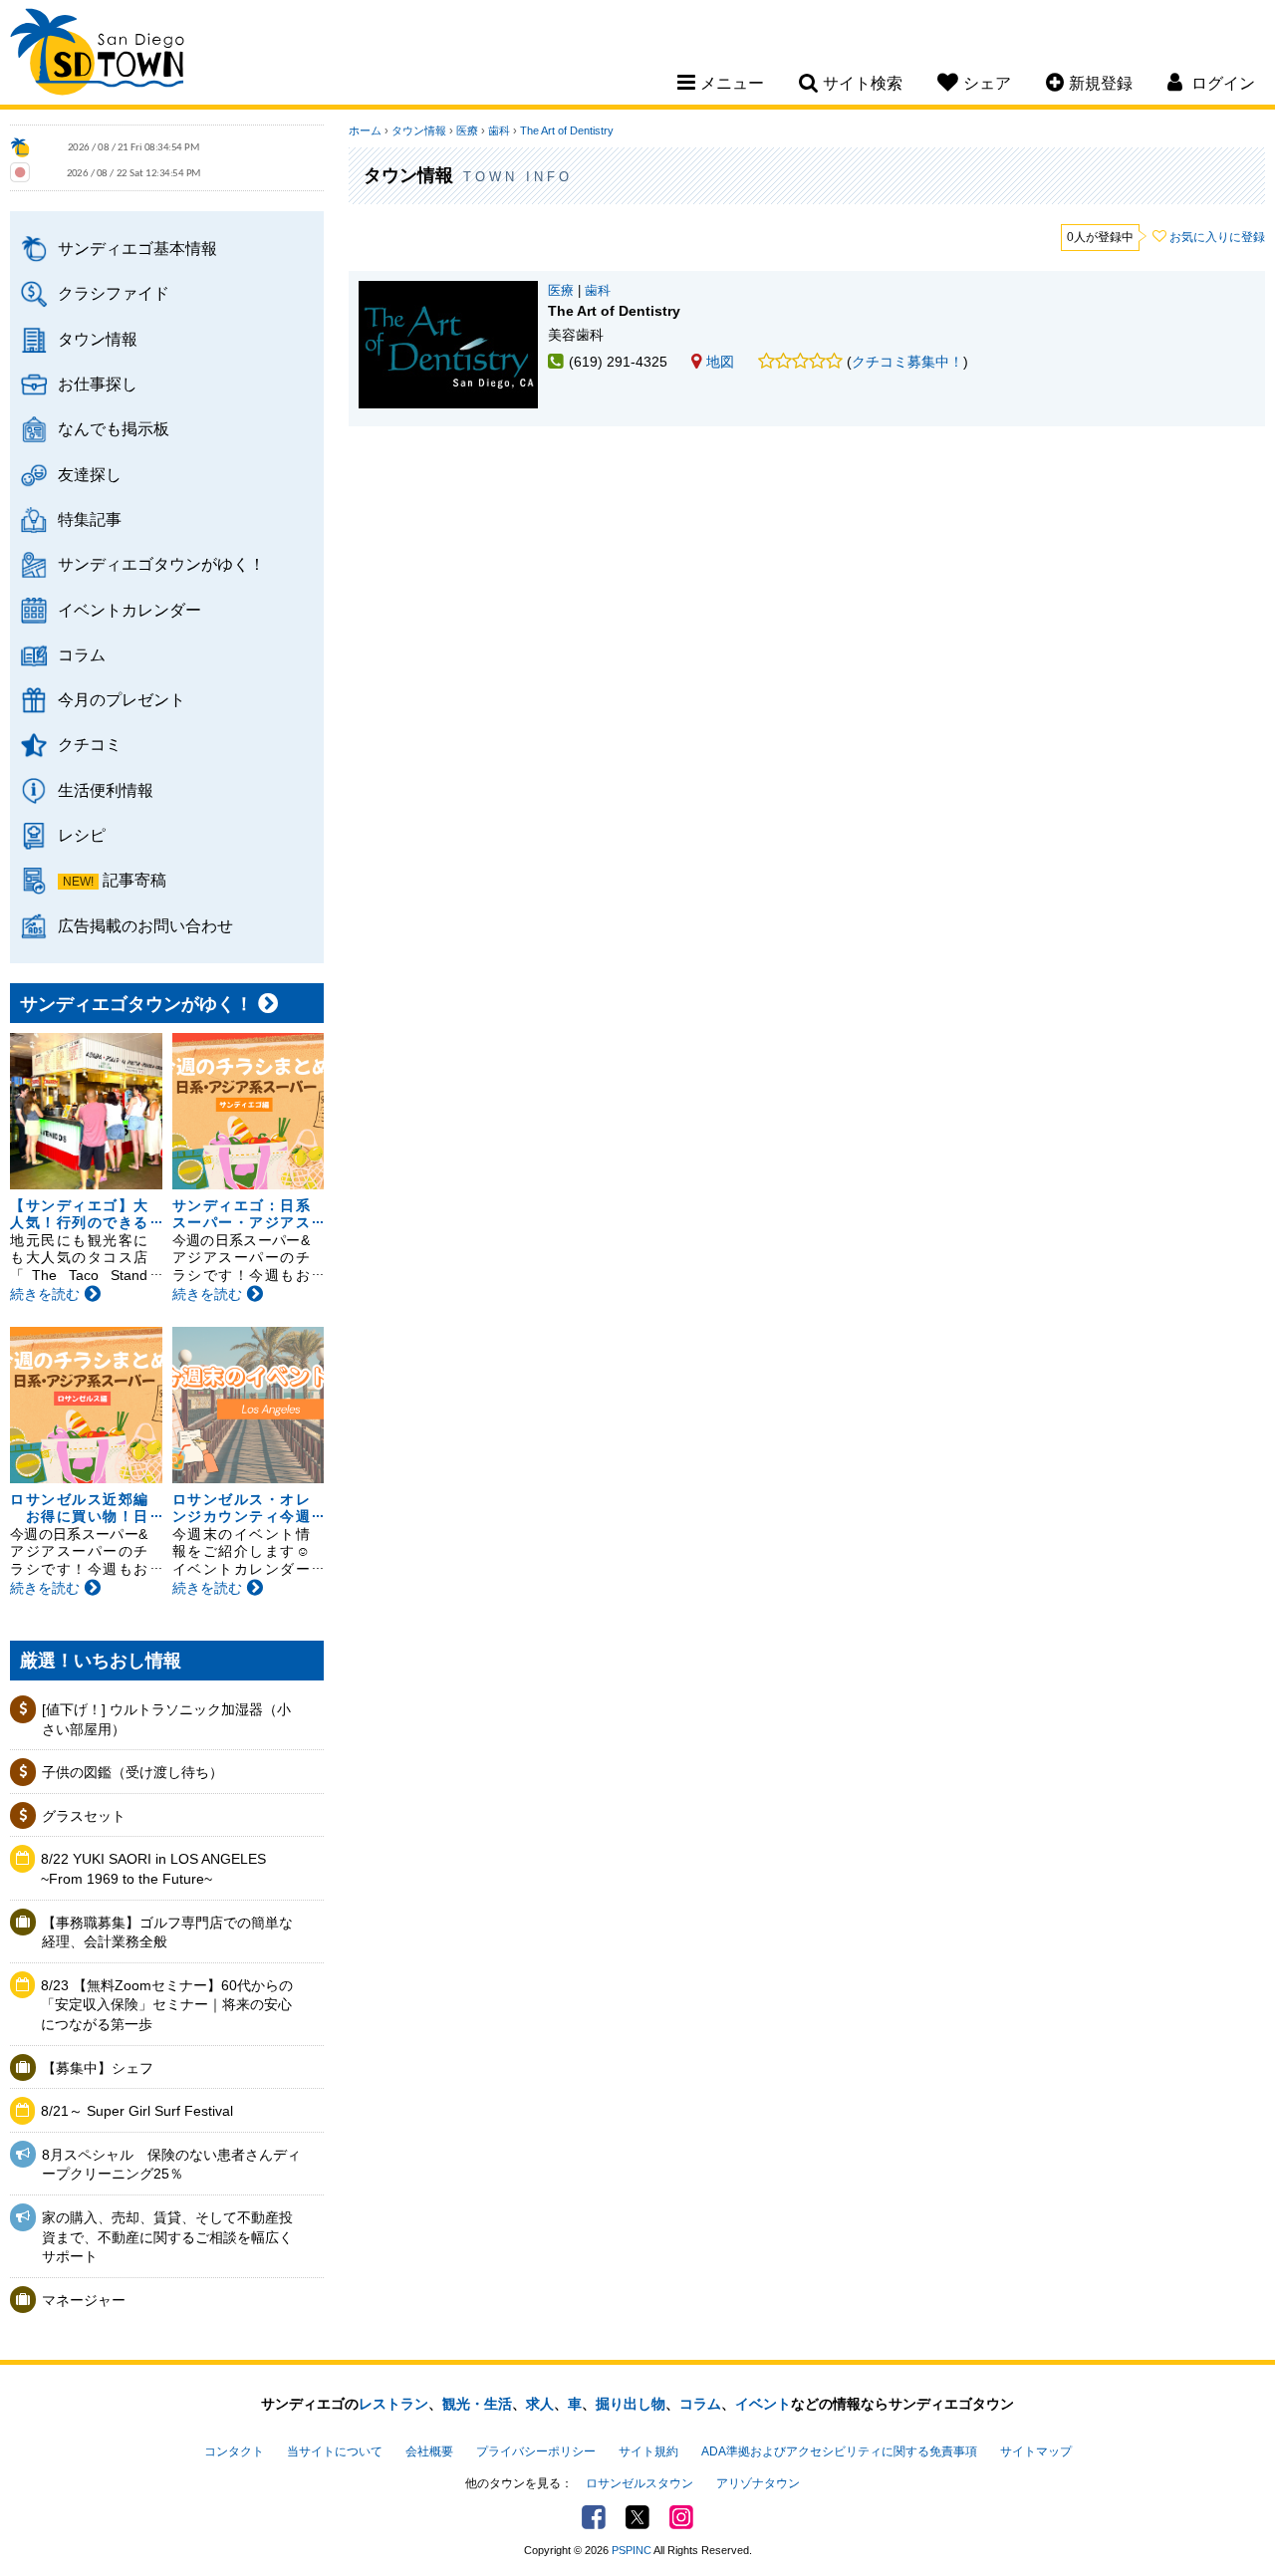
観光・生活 (477, 2404)
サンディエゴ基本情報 (137, 248)
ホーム (365, 130)
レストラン (393, 2404)
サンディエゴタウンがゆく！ (161, 564)
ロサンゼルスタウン (639, 2483)
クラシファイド (114, 293)
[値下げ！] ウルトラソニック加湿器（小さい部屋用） (166, 1719)
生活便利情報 (106, 790)
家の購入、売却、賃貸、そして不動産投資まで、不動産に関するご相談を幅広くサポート (167, 2237)
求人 (540, 2404)
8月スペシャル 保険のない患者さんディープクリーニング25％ (171, 2165)
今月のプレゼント (122, 699)
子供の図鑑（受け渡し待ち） (132, 1772)
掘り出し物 (631, 2404)
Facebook (594, 2517)
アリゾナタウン (758, 2483)
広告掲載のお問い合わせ (145, 925)
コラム (82, 654)
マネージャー (84, 2300)
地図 (720, 362)
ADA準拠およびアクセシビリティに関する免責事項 (839, 2451)
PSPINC (632, 2550)
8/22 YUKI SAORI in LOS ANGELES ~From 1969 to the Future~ (153, 1869)
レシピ (82, 835)
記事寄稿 (134, 880)
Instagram (681, 2517)
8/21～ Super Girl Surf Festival (137, 2111)
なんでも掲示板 (114, 428)
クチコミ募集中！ (907, 362)
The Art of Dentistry (567, 130)
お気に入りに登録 (1217, 237)
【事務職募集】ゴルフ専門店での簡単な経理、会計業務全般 (167, 1932)
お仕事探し (98, 384)
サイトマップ (1036, 2451)
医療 (467, 130)
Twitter (637, 2517)
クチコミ (90, 744)
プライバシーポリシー (536, 2451)
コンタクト (234, 2451)
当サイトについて (335, 2451)
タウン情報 (98, 339)
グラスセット (84, 1816)
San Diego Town (97, 55)
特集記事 (90, 519)
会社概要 (429, 2451)
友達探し (90, 474)
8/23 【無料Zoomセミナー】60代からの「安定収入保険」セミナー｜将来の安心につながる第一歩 (167, 2005)
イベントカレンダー (129, 610)
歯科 (499, 130)
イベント (763, 2404)
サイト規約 (648, 2451)
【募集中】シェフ (98, 2068)
